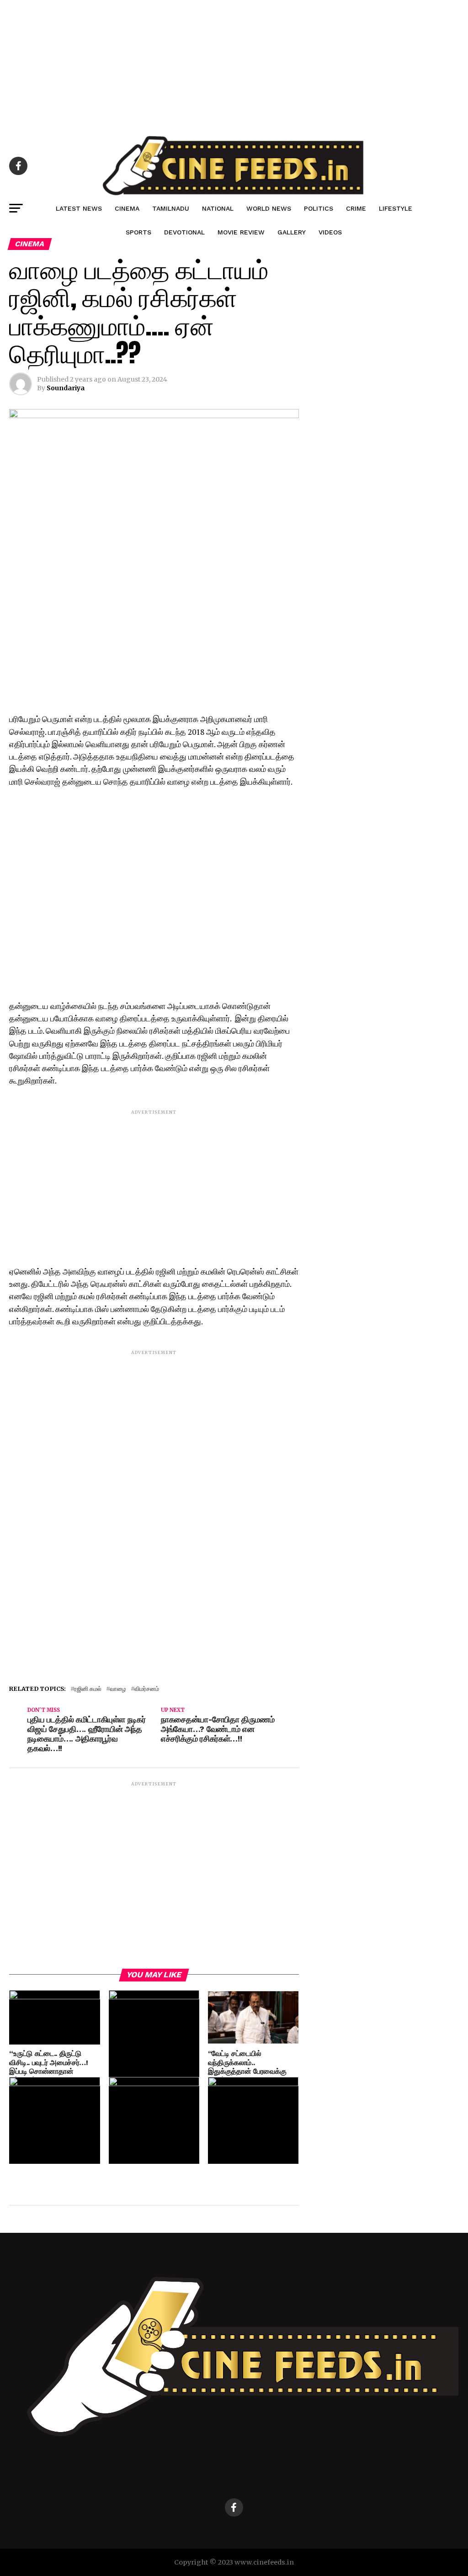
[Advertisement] (234, 64)
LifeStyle (396, 208)
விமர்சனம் (147, 1689)
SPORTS (138, 232)
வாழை (118, 1689)
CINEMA (127, 208)
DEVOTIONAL (184, 232)
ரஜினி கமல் (88, 1689)
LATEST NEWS (79, 208)
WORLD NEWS (269, 208)
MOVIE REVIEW (241, 232)
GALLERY (292, 232)
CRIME (356, 208)
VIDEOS (330, 232)
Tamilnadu (171, 208)
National (218, 208)
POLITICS (319, 208)
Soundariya (66, 388)
